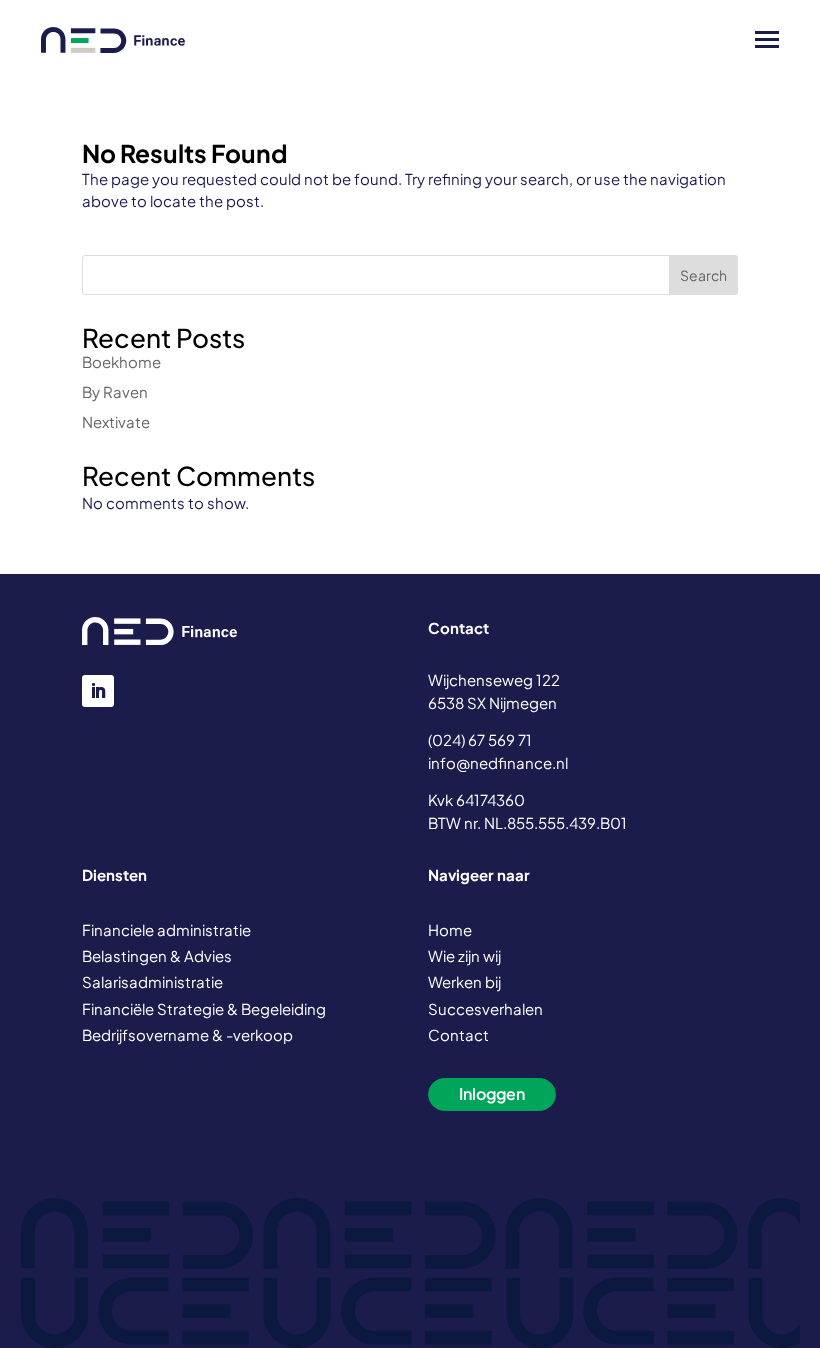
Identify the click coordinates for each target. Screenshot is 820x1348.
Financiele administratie (166, 929)
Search (703, 275)
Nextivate (116, 421)
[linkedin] (98, 691)
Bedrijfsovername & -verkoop (187, 1034)
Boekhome (121, 361)
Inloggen (492, 1093)
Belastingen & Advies (157, 955)
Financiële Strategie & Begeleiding (204, 1008)
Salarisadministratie (152, 981)
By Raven (115, 391)
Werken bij (464, 981)
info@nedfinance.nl (498, 762)
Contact (458, 1034)
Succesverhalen (485, 1008)
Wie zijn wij (464, 955)
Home (450, 929)
